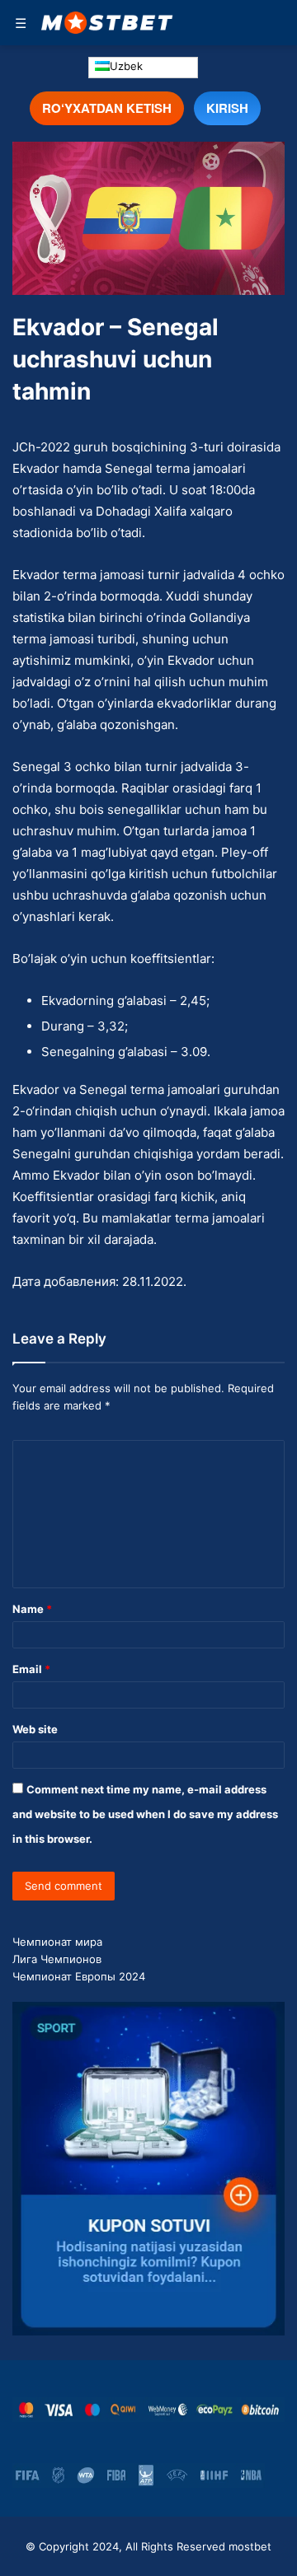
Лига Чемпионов (57, 1959)
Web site (35, 1729)
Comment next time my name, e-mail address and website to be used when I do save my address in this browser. (145, 1814)
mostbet (250, 2546)
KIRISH (227, 108)
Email (31, 1669)
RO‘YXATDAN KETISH (107, 108)
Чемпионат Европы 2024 (79, 1976)
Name (32, 1609)
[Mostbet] (107, 23)
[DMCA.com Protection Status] (275, 2475)
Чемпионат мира (57, 1942)
